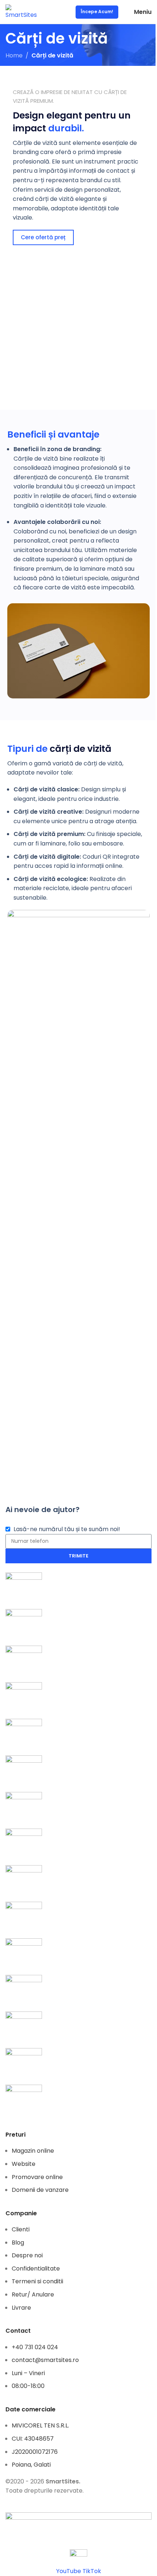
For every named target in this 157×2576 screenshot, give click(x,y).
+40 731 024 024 (35, 2347)
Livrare (21, 2308)
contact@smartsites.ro (45, 2360)
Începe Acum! (97, 12)
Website (24, 2164)
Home (14, 55)
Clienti (21, 2229)
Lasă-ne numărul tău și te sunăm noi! (67, 1529)
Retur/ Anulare (33, 2294)
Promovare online (37, 2177)
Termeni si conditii (37, 2281)
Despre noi (27, 2255)
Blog (18, 2243)
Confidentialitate (36, 2268)
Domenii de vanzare (40, 2190)
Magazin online (33, 2151)
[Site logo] (21, 12)
